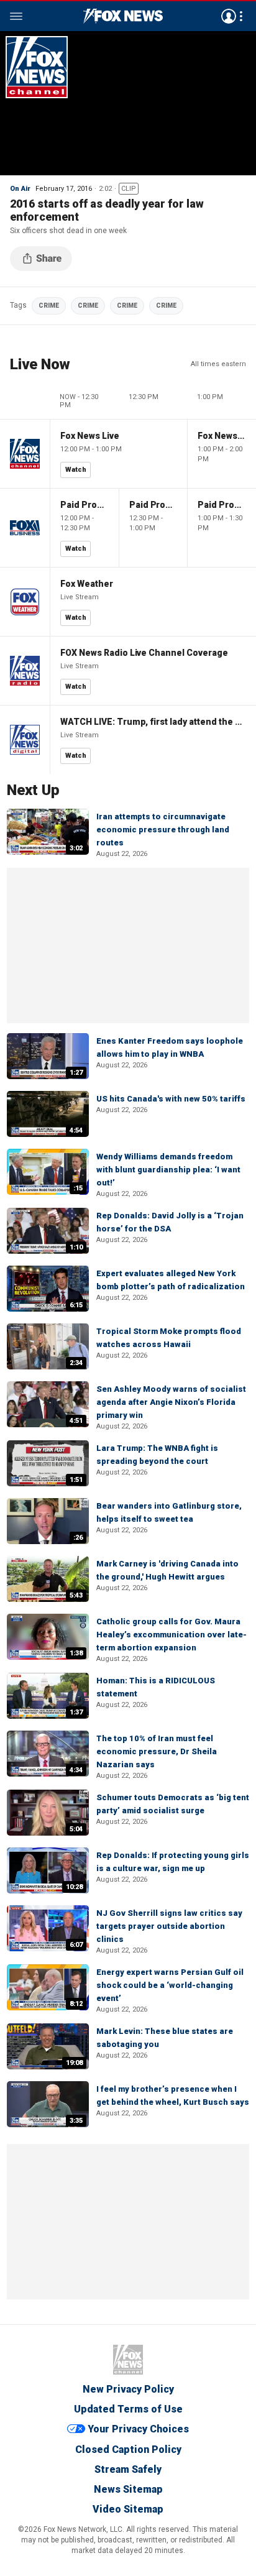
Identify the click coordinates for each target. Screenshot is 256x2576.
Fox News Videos (123, 16)
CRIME (49, 306)
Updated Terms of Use (128, 2409)
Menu (16, 16)
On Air (20, 189)
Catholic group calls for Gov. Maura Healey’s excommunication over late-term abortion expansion (171, 1635)
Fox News (128, 2360)
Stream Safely (128, 2469)
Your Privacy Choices (138, 2429)
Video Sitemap (128, 2509)
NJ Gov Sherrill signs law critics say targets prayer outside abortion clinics (169, 1926)
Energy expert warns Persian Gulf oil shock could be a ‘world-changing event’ (170, 1985)
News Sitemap (128, 2489)
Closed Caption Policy (128, 2449)
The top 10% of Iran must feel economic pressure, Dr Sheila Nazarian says (157, 1751)
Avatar (229, 16)
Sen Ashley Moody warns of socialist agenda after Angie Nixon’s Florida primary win (171, 1402)
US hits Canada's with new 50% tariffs (171, 1099)
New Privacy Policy (128, 2389)
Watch (76, 470)
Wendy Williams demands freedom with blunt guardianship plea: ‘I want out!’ (168, 1170)
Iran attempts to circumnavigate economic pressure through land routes (163, 830)
